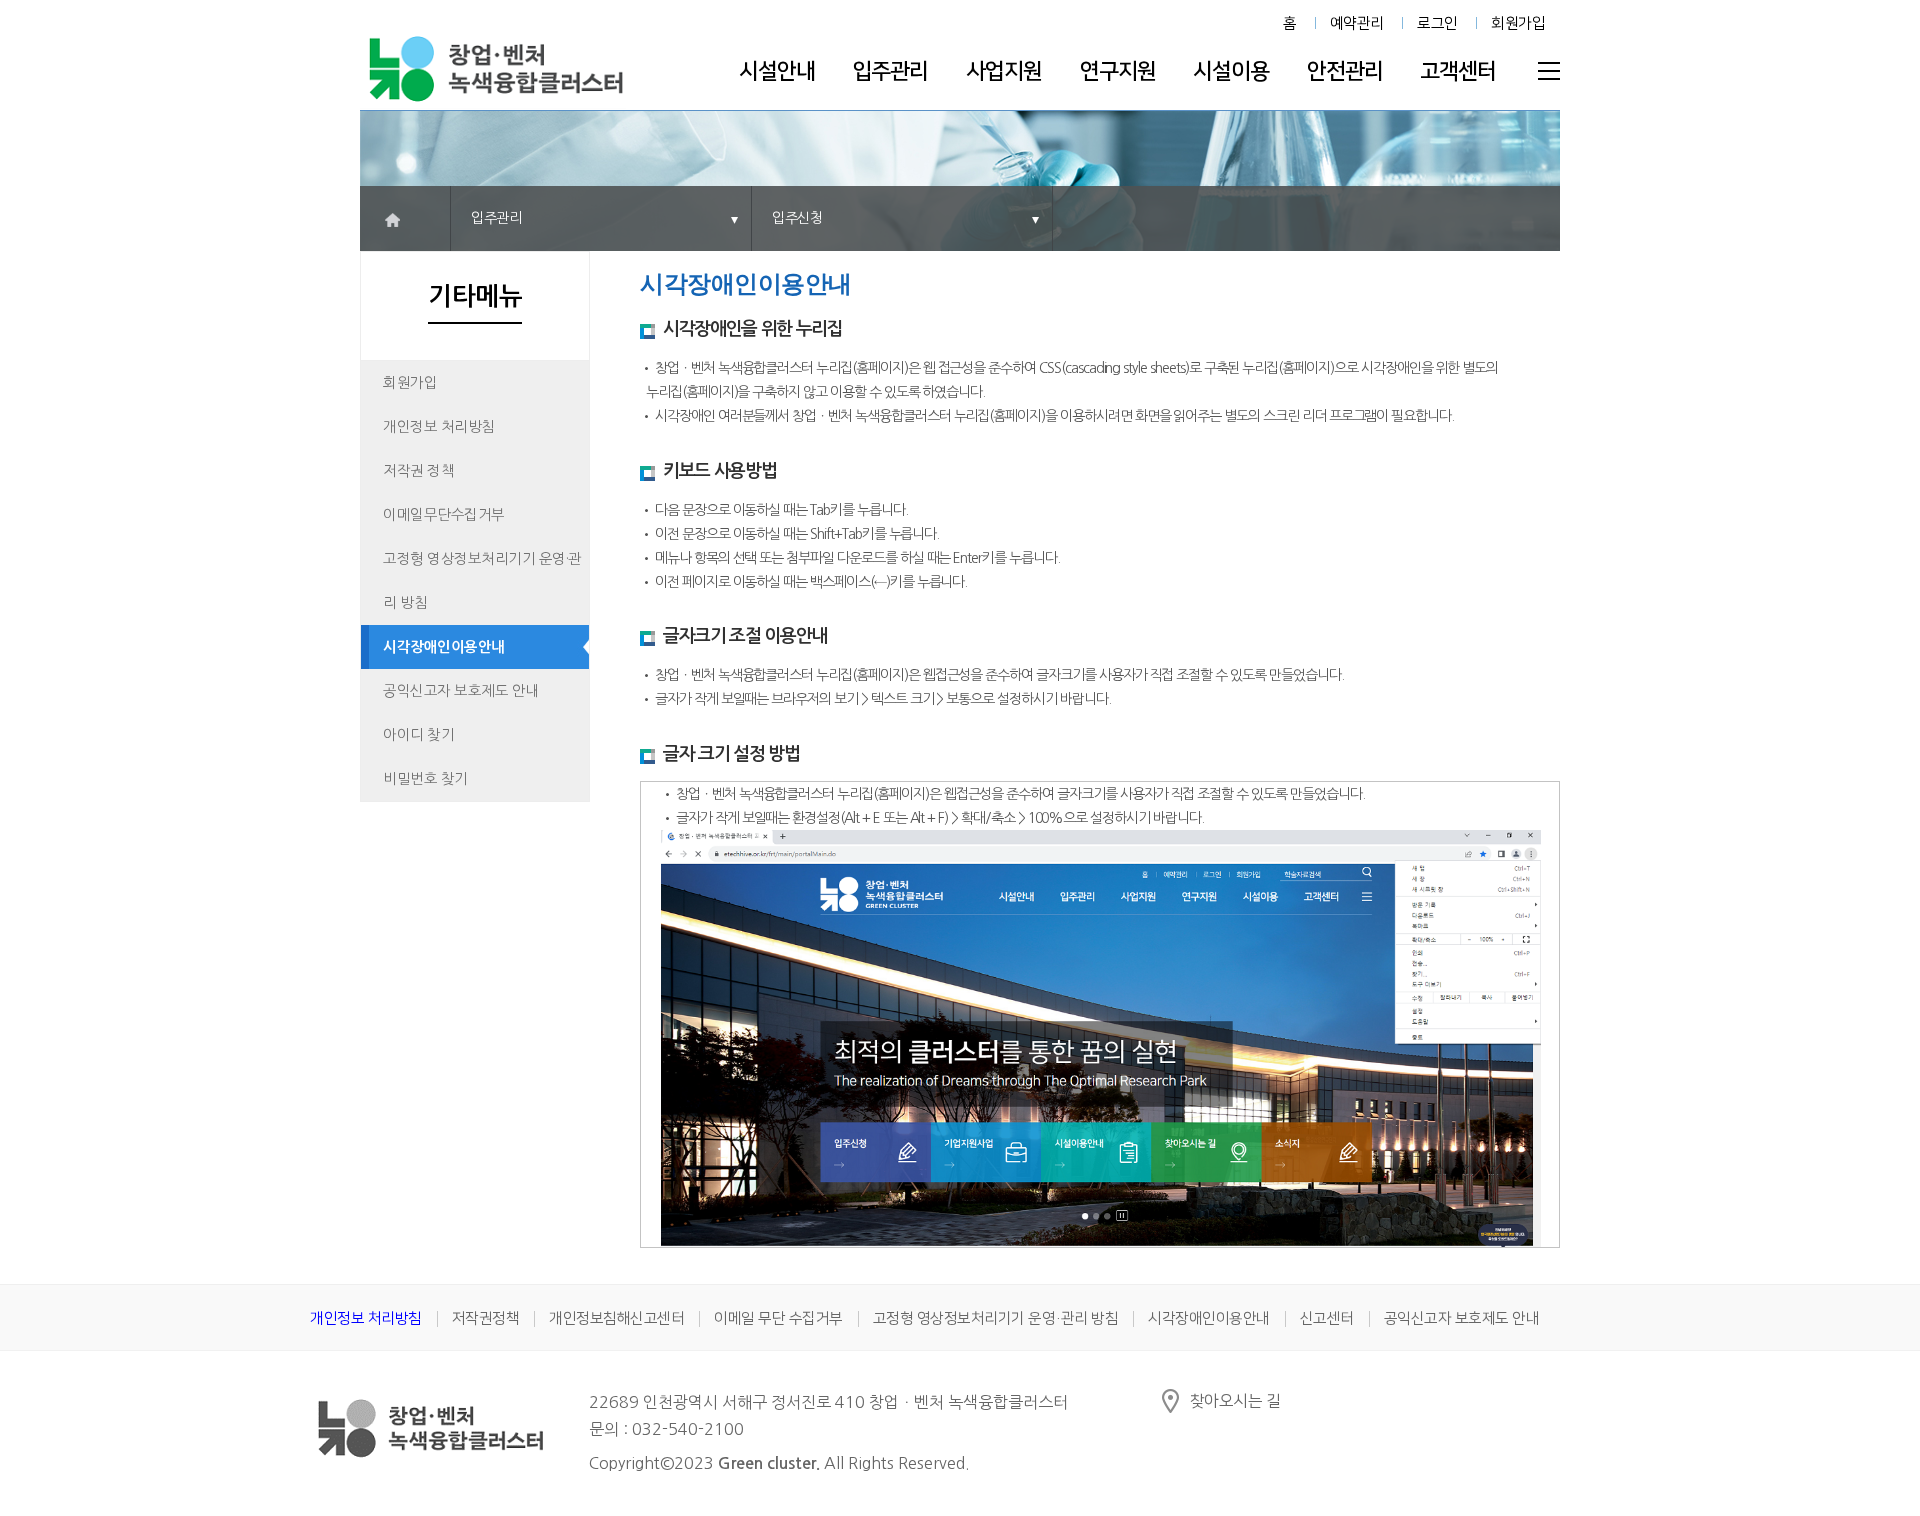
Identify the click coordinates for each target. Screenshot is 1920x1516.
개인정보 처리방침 (439, 427)
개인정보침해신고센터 (616, 1318)
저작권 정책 (418, 471)
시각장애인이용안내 (444, 647)
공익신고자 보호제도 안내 (461, 691)
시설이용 (1231, 71)
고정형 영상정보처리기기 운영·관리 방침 (482, 581)
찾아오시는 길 (1235, 1401)
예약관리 (1357, 23)
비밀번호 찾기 (425, 779)
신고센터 (1327, 1318)
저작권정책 (486, 1318)
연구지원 (1118, 71)
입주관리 (890, 71)
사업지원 (1004, 71)
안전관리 (1345, 71)
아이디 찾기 (418, 735)
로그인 (1437, 23)
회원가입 (1518, 23)
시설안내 (777, 71)
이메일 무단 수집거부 (778, 1318)
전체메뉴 (1549, 71)
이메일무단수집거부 (444, 515)
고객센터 (1458, 71)
